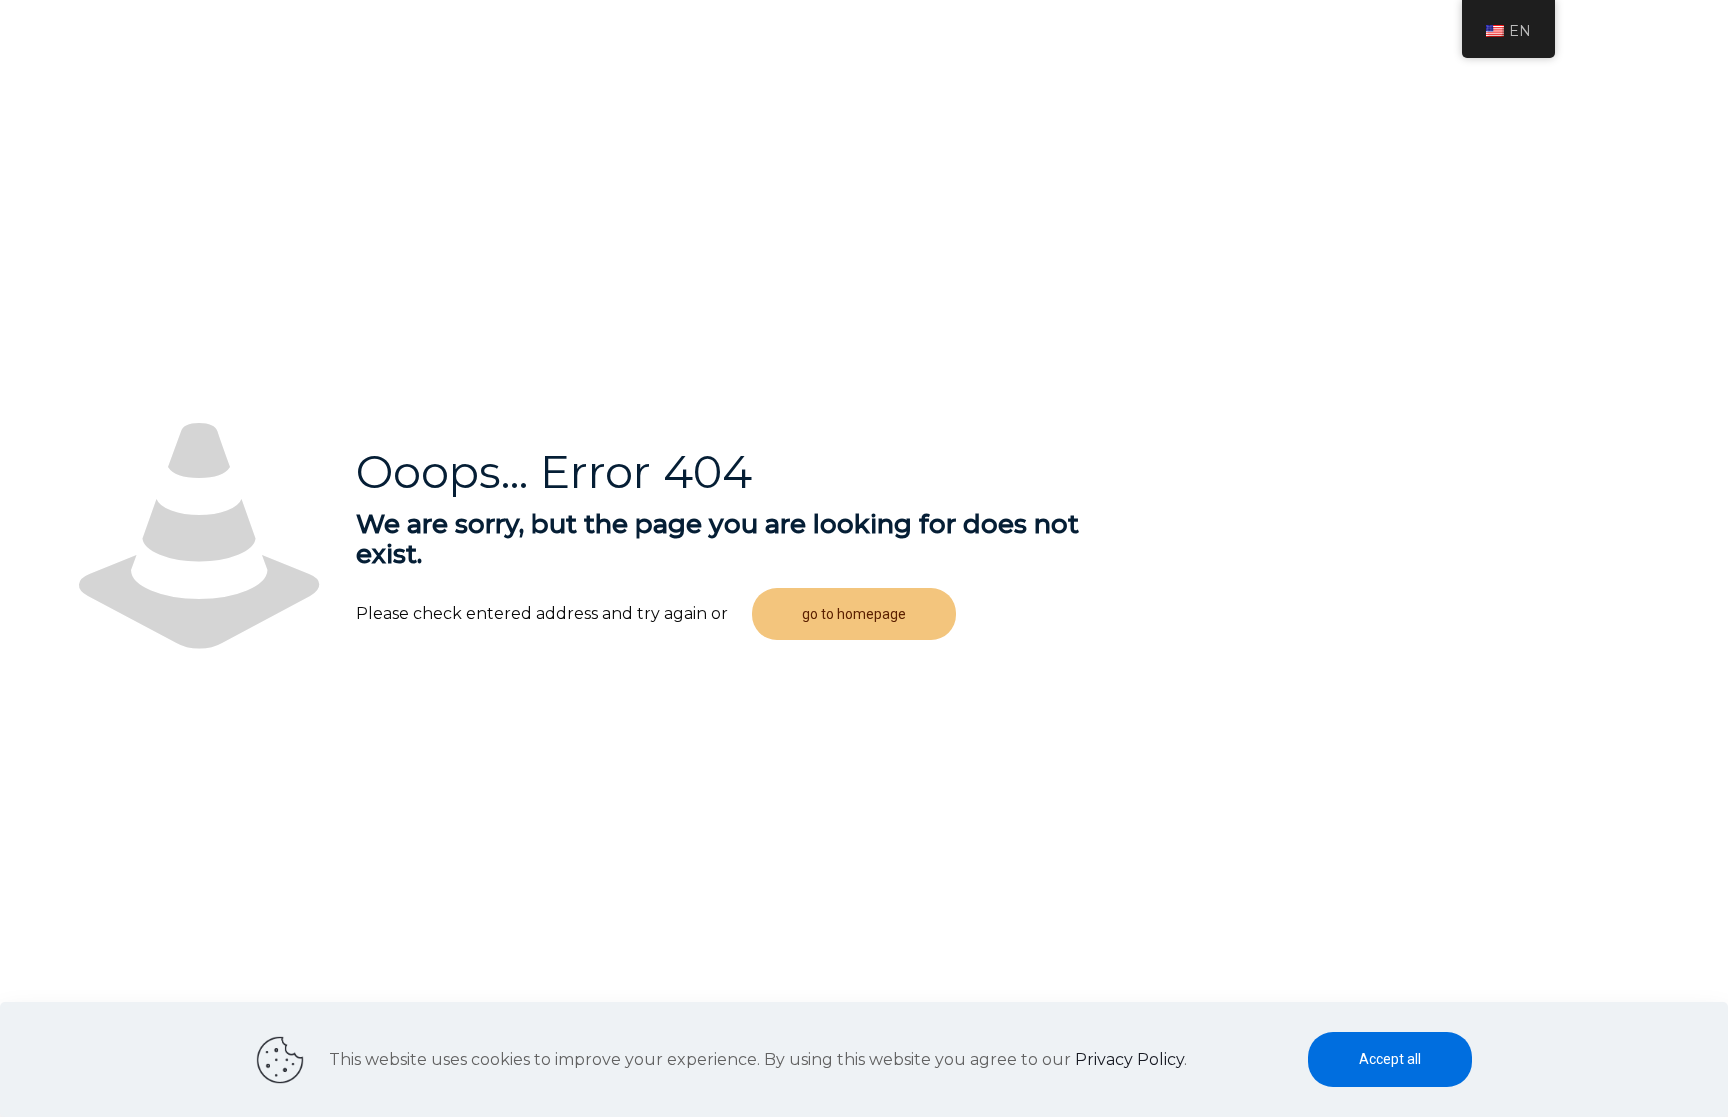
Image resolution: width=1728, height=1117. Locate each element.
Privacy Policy (1129, 1059)
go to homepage (854, 614)
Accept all (1390, 1059)
